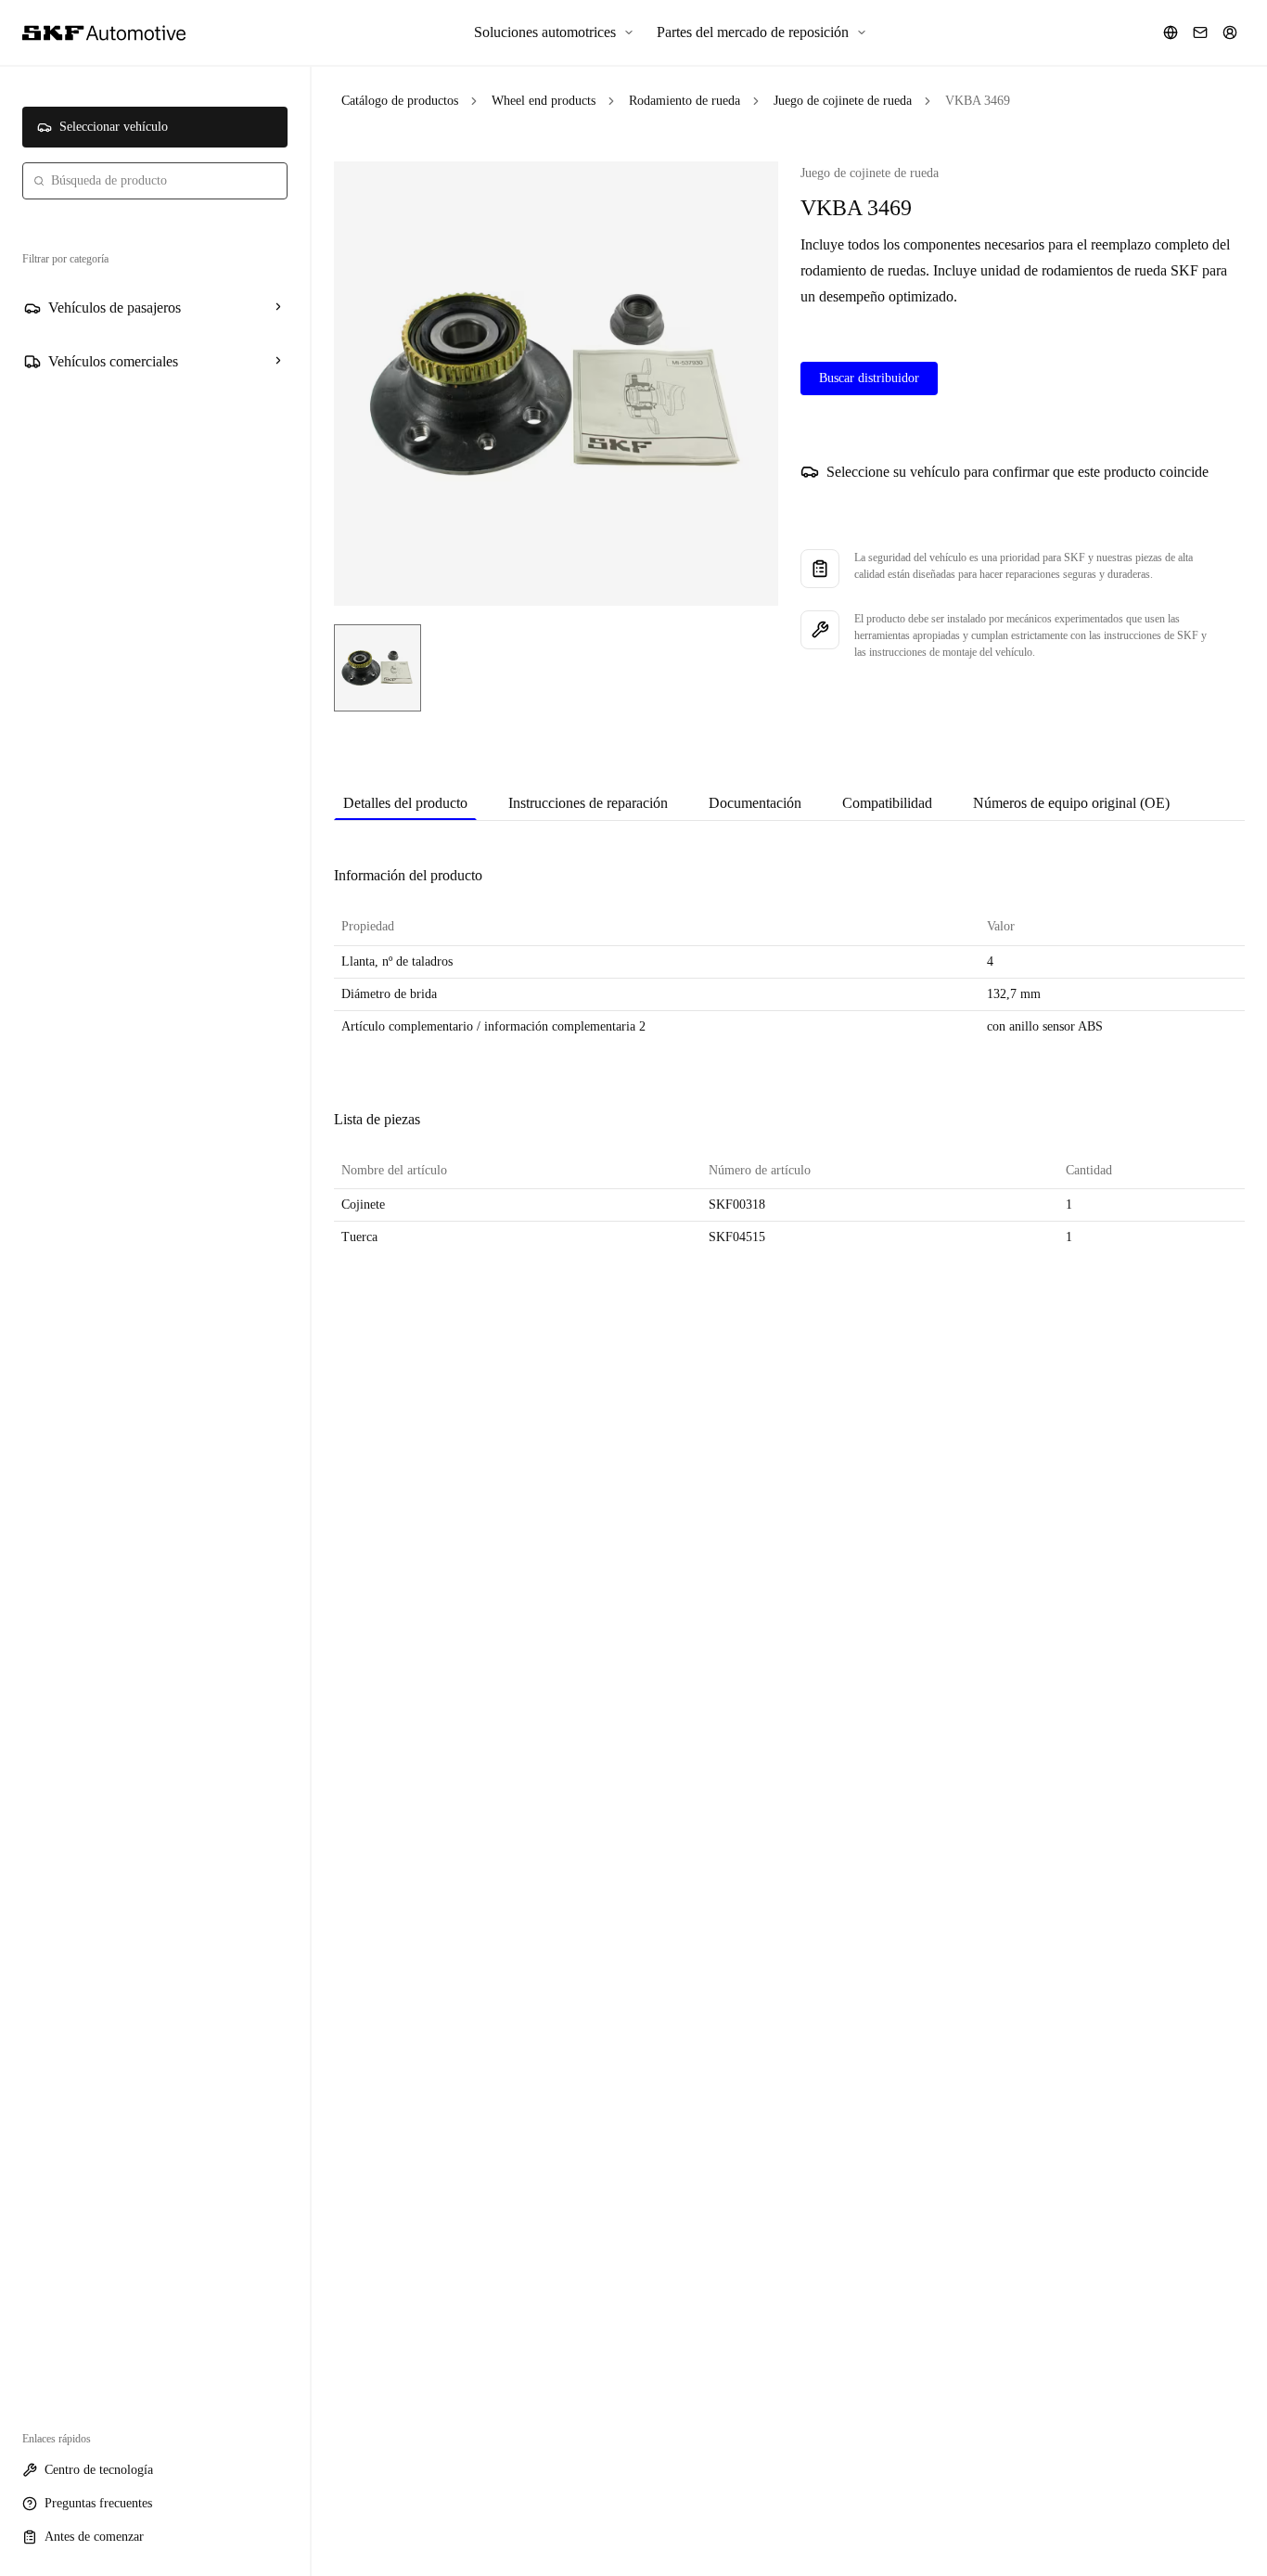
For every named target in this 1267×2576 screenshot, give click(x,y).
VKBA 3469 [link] (978, 101)
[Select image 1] (378, 668)
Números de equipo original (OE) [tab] (1071, 803)
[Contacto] (1200, 32)
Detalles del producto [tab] (405, 803)
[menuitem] (554, 32)
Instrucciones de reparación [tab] (588, 803)
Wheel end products (544, 101)
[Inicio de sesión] (1230, 32)
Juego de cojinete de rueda (843, 101)
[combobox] (155, 181)
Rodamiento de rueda (685, 101)
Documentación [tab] (755, 803)
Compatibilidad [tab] (887, 803)
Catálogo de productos (400, 101)
